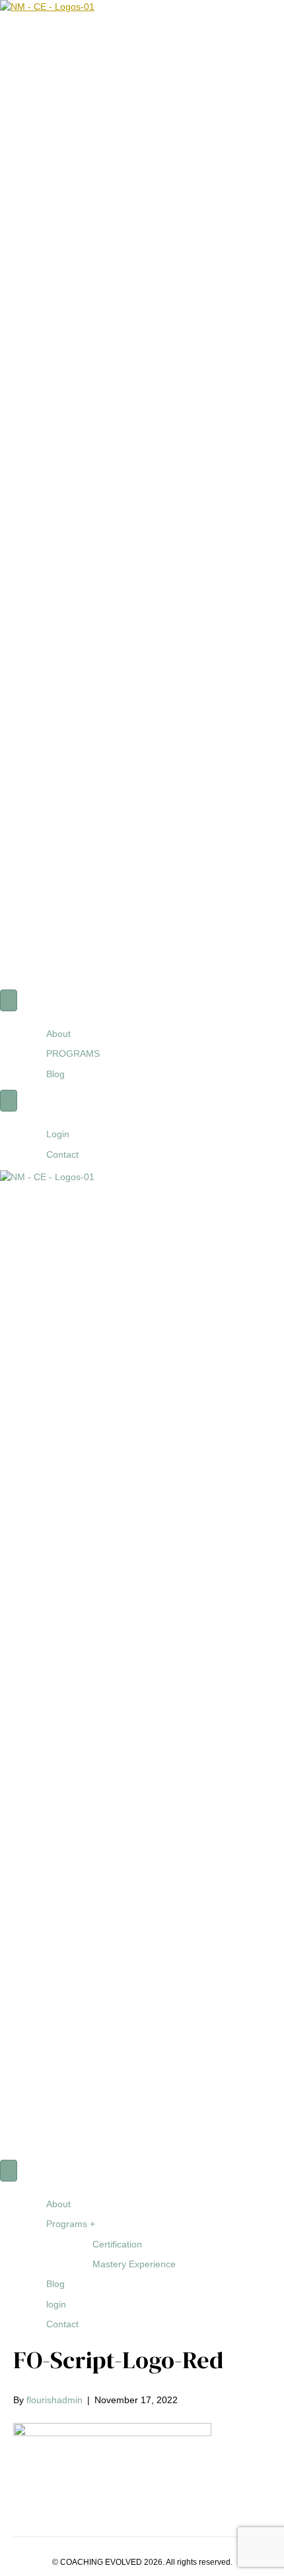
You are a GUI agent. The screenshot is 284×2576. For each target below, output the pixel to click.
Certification (117, 2244)
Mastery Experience (134, 2264)
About (58, 1034)
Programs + (71, 2224)
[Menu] (9, 1000)
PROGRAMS (73, 1053)
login (56, 2304)
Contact (62, 1154)
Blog (55, 1074)
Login (58, 1134)
